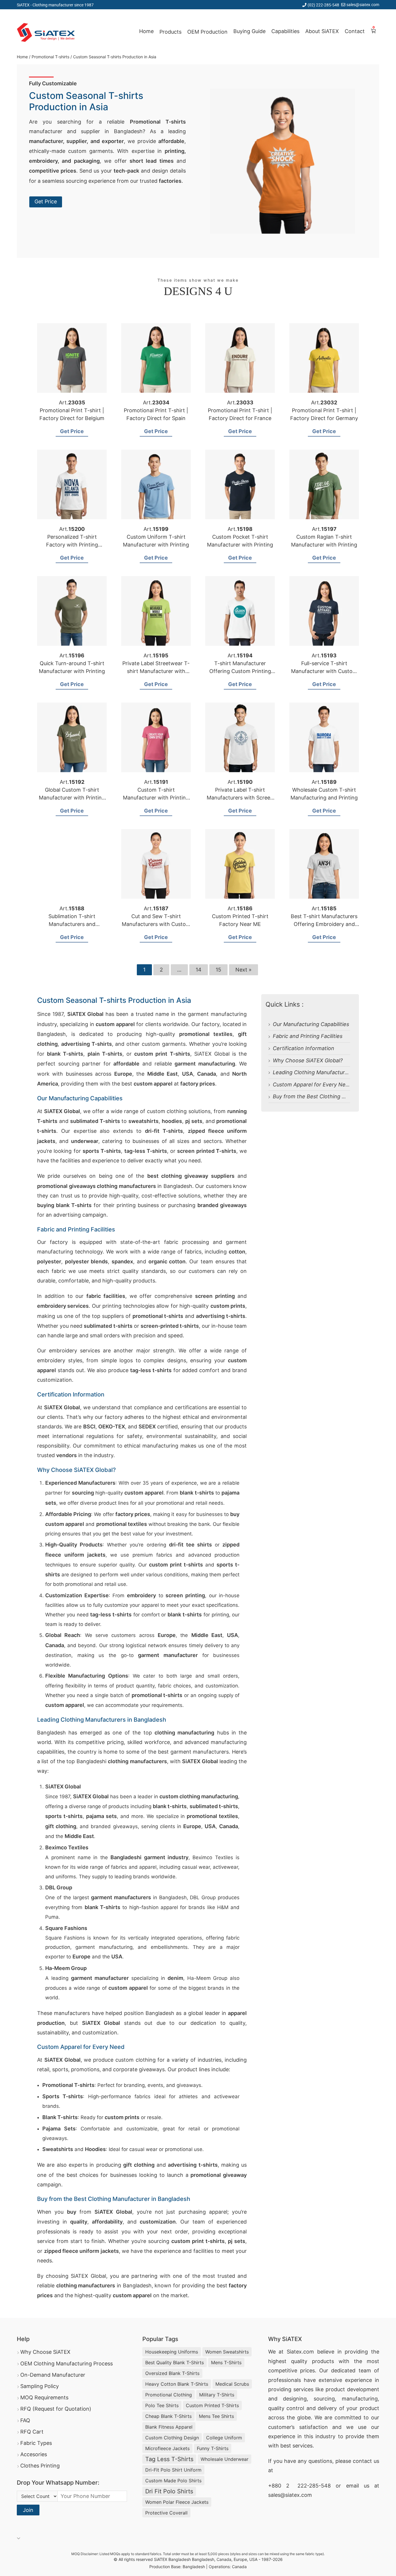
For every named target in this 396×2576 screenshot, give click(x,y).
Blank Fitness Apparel (169, 2427)
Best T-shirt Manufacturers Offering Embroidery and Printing (324, 924)
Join (28, 2510)
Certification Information (304, 1048)
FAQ (25, 2420)
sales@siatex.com (363, 4)
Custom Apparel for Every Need (312, 1085)
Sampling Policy (40, 2386)
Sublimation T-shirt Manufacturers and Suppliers (72, 924)
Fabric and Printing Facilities (308, 1036)
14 (199, 970)
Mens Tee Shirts (216, 2416)
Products (170, 32)
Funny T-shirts (213, 2448)
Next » (244, 970)
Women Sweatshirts (227, 2352)
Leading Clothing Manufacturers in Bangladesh (331, 1072)
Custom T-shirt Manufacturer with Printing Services (156, 798)
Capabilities (285, 31)
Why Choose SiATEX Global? (308, 1060)
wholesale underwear (225, 2459)
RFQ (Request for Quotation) (56, 2409)
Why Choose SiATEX (45, 2352)
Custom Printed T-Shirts (212, 2405)
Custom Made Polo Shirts (173, 2481)
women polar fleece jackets (177, 2502)
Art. (72, 402)
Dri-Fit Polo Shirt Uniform (173, 2470)
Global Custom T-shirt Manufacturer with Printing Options (72, 798)
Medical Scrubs (232, 2384)
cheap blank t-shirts (168, 2416)
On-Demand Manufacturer (53, 2375)
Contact (355, 31)
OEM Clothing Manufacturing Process (67, 2364)
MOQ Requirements (44, 2397)
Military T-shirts (217, 2395)
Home (146, 31)
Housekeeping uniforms (172, 2352)
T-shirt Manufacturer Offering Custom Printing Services (240, 671)
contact (362, 2461)
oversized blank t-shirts (172, 2373)
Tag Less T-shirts (169, 2459)
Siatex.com (300, 2352)
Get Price (46, 201)
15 (218, 970)
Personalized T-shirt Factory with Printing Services (72, 545)
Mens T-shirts (226, 2362)
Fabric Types (36, 2443)
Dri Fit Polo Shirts (169, 2491)
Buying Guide (249, 31)
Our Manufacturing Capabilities (311, 1024)
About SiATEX (322, 31)
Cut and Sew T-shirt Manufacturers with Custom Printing (156, 924)
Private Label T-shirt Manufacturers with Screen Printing (240, 798)
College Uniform (224, 2438)
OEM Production (207, 32)
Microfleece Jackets (167, 2448)
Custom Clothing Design (172, 2438)
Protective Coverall (166, 2513)
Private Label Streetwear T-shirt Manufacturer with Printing (156, 671)
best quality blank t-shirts (175, 2362)
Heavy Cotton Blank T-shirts (177, 2384)
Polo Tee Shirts (162, 2405)
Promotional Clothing (169, 2395)
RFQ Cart (32, 2432)
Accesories (34, 2454)
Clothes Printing (40, 2466)
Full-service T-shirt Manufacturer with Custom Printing (324, 671)
